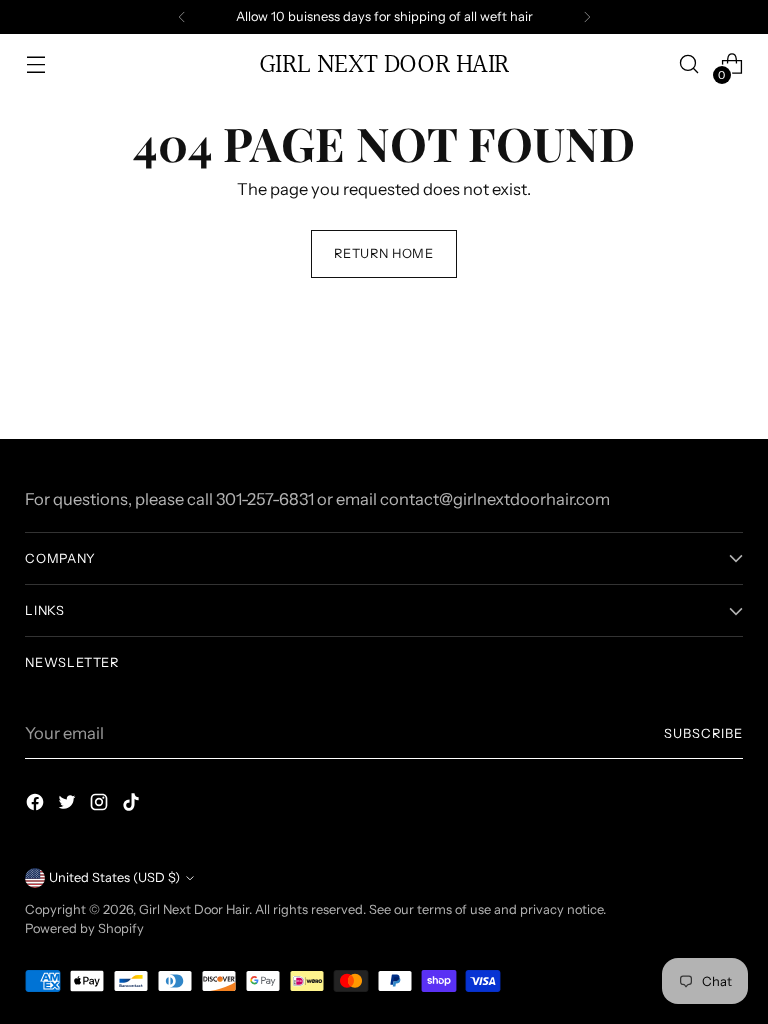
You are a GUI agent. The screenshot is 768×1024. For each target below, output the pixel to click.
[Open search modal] (689, 64)
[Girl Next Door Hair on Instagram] (101, 805)
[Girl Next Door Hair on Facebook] (37, 805)
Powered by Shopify (84, 928)
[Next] (587, 17)
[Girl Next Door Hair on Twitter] (69, 805)
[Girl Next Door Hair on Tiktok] (133, 805)
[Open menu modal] (35, 64)
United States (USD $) (114, 877)
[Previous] (182, 17)
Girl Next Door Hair (194, 909)
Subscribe (703, 733)
